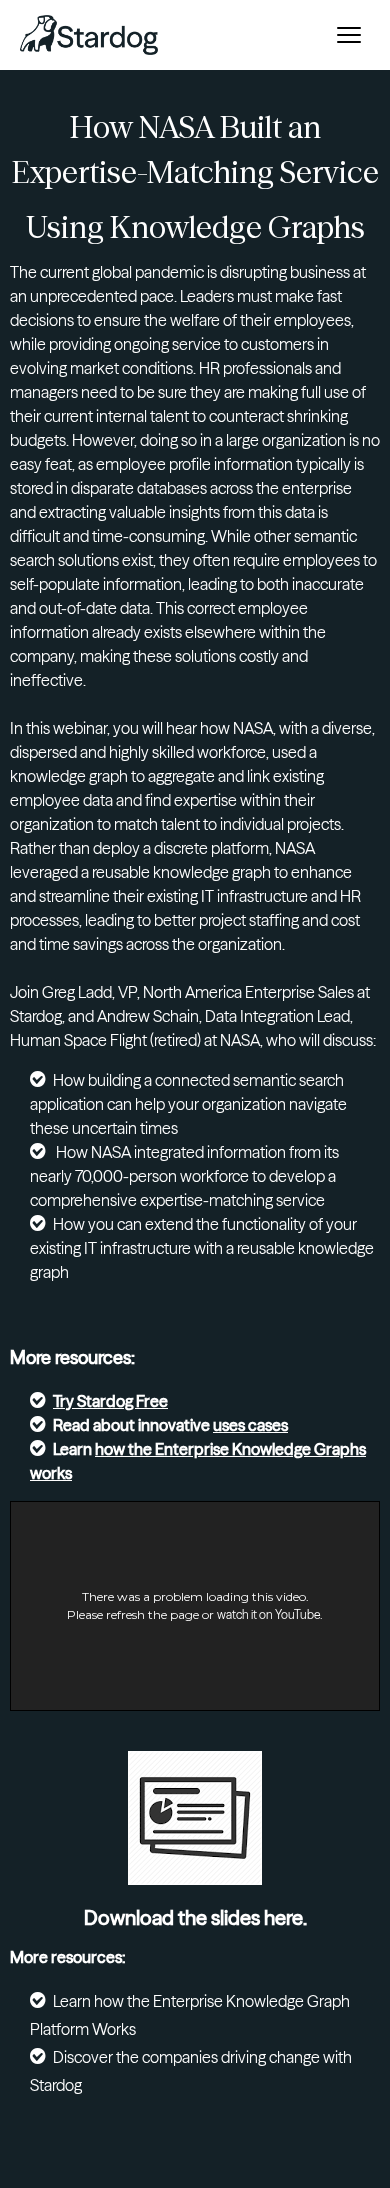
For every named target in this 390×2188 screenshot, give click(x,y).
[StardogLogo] (89, 35)
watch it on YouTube (268, 1614)
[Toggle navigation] (349, 35)
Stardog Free (122, 1401)
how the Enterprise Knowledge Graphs (230, 1449)
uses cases (250, 1425)
